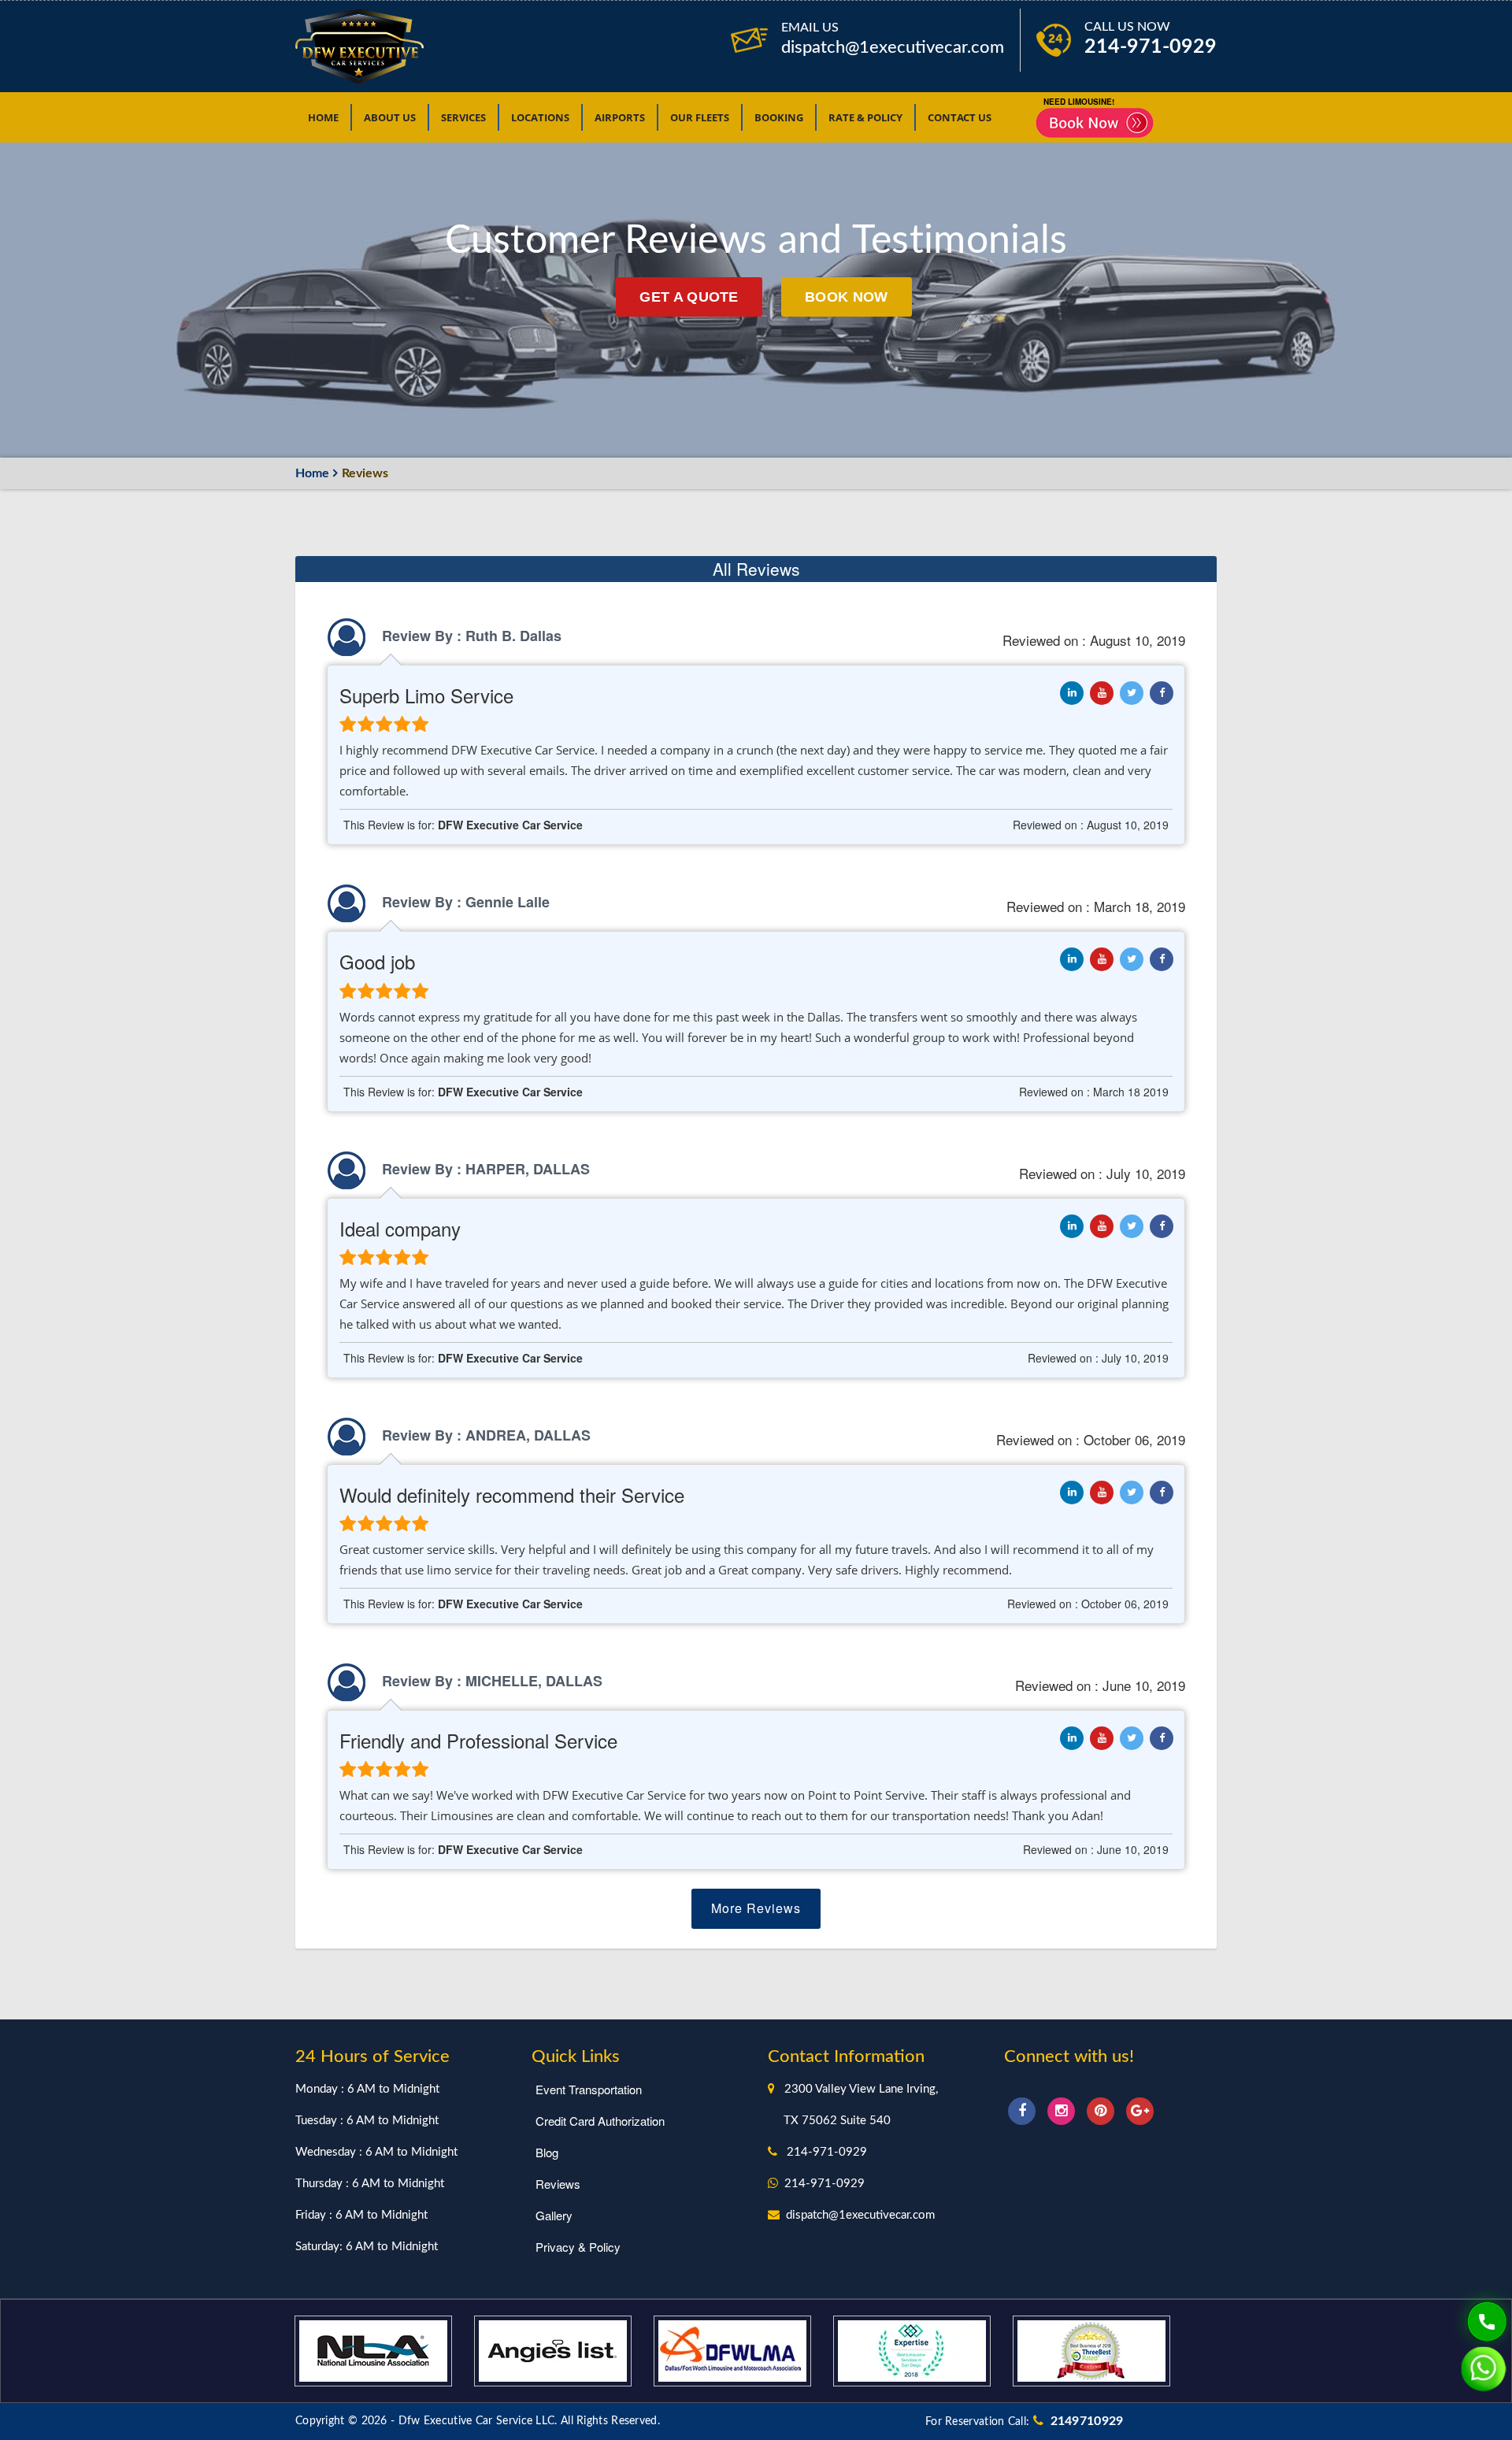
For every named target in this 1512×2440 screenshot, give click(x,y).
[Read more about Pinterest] (1102, 2109)
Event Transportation (589, 2089)
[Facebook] (1162, 693)
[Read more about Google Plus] (1140, 2109)
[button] (463, 117)
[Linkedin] (1102, 693)
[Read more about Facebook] (1024, 2109)
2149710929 (1084, 2421)
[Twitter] (1132, 693)
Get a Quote (689, 297)
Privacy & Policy (578, 2247)
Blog (547, 2152)
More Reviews (756, 1908)
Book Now (846, 297)
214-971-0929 (1151, 47)
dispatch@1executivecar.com (893, 47)
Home (312, 473)
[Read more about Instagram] (1063, 2109)
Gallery (554, 2215)
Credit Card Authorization (600, 2121)
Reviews (558, 2184)
